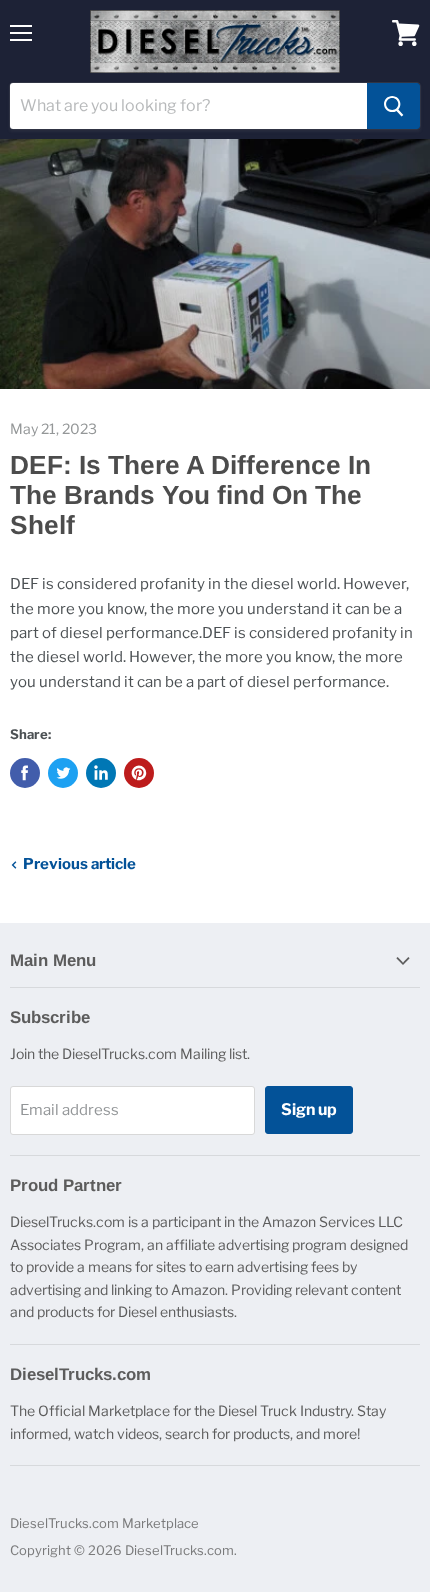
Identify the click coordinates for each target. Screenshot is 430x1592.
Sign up (309, 1109)
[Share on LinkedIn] (101, 773)
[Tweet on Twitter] (63, 773)
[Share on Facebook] (25, 773)
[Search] (393, 106)
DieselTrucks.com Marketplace (104, 1523)
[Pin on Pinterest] (139, 773)
